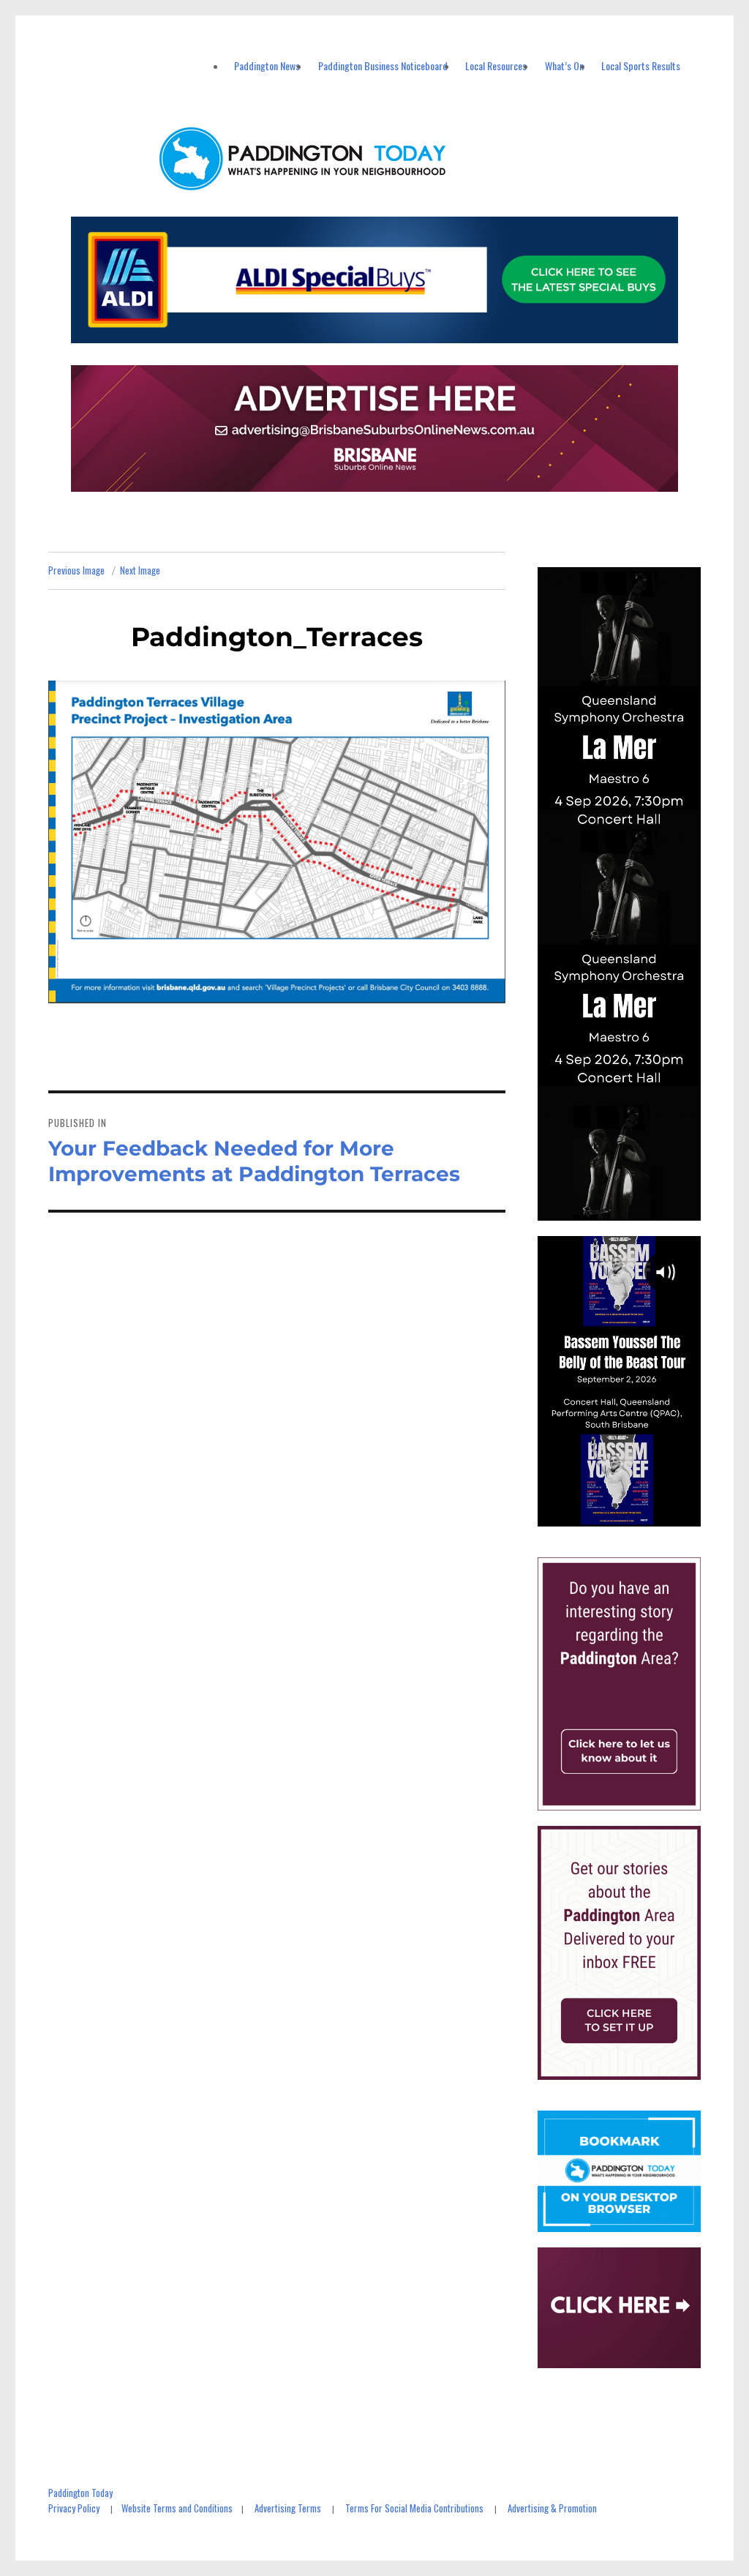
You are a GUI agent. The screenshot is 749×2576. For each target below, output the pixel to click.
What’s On (564, 65)
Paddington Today (80, 2493)
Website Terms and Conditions (177, 2508)
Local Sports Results (641, 65)
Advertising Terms (288, 2508)
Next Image (140, 570)
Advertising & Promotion (552, 2508)
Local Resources (496, 65)
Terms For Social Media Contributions (414, 2508)
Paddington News (267, 65)
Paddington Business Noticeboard (383, 65)
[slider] (633, 1514)
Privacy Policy (74, 2508)
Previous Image (76, 570)
